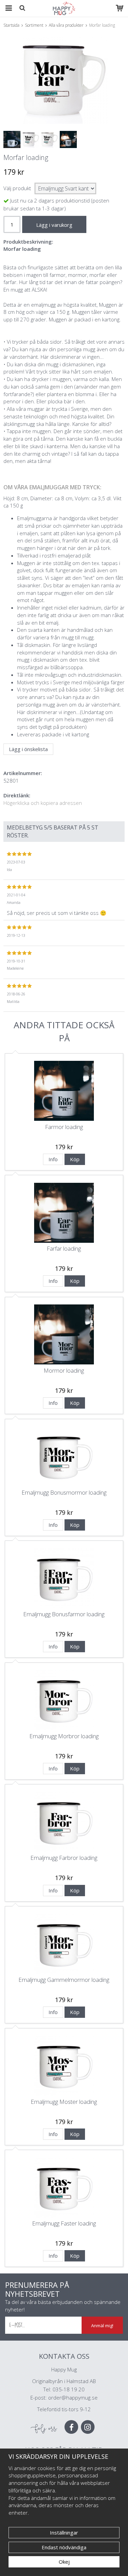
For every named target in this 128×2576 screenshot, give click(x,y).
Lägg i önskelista (28, 749)
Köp (75, 1159)
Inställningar (64, 2532)
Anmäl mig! (102, 2326)
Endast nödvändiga (64, 2547)
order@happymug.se (73, 2397)
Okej (64, 2562)
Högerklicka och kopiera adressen (43, 803)
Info (53, 1159)
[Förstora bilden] (64, 80)
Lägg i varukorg (54, 225)
